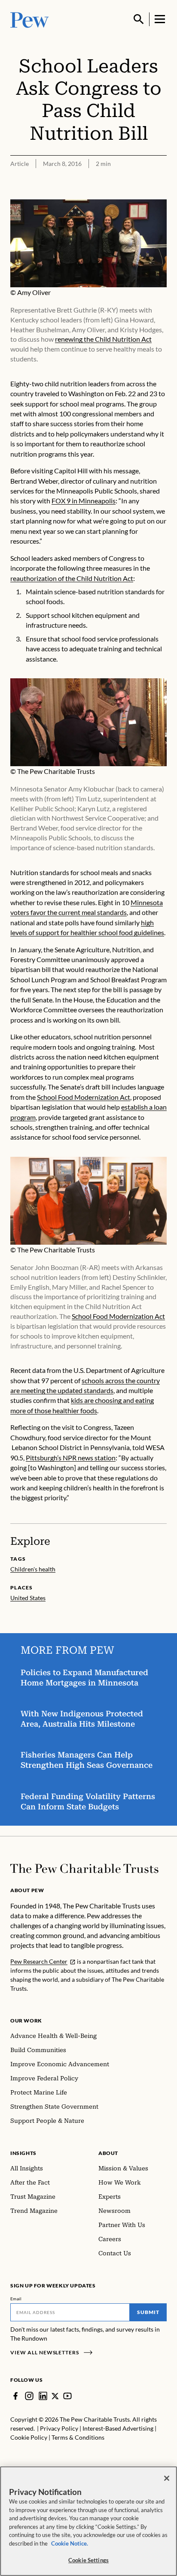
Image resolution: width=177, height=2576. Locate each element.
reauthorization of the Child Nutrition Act (72, 578)
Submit (148, 2312)
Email (16, 2299)
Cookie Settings (88, 2560)
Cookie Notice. (70, 2543)
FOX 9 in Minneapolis (84, 501)
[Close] (167, 2478)
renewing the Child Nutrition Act (103, 339)
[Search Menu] (139, 19)
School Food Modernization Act (84, 1097)
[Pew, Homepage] (30, 19)
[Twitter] (55, 2396)
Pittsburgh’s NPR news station (71, 1458)
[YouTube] (67, 2396)
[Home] (84, 1869)
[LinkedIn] (43, 2396)
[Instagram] (29, 2396)
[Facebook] (15, 2396)
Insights (23, 2153)
